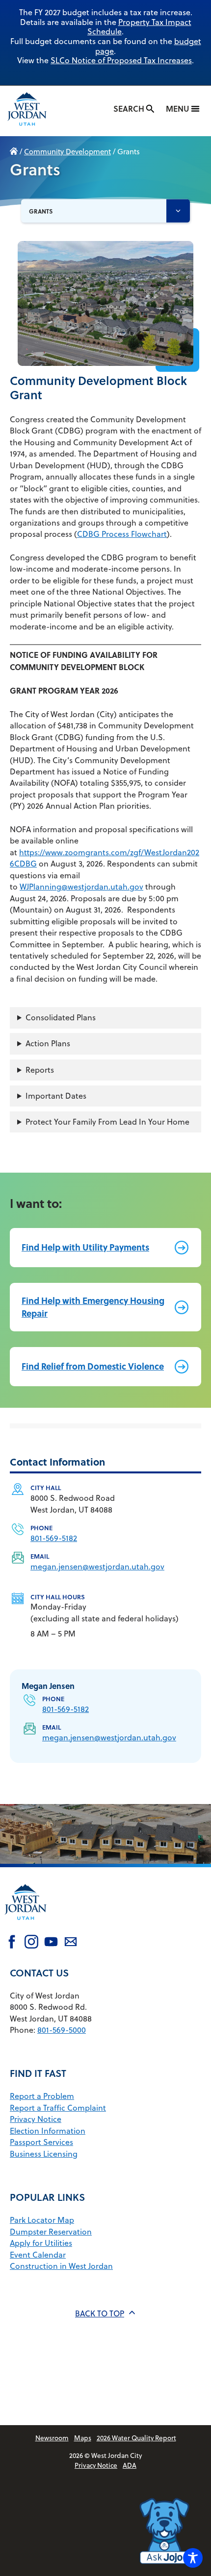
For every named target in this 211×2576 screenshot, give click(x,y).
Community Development (67, 152)
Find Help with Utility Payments (85, 1247)
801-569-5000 (62, 2030)
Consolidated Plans (61, 1017)
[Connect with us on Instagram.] (31, 1943)
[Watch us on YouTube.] (51, 1943)
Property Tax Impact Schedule (139, 27)
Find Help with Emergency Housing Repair (93, 1307)
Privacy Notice (36, 2119)
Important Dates (56, 1096)
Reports (40, 1070)
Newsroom (52, 2438)
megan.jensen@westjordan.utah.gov (97, 1566)
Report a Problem (42, 2096)
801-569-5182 (54, 1538)
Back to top (100, 2313)
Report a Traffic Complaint (58, 2108)
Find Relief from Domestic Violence (93, 1366)
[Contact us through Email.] (71, 1943)
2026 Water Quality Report (136, 2438)
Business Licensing (44, 2154)
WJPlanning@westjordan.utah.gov (81, 887)
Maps (83, 2438)
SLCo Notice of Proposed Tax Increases (121, 60)
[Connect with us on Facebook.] (12, 1943)
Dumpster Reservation (51, 2232)
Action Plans (48, 1043)
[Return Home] (36, 111)
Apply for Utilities (41, 2243)
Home (14, 152)
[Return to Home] (26, 1926)
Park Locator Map (42, 2220)
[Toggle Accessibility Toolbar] (193, 2558)
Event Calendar (38, 2255)
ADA (130, 2465)
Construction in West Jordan (61, 2266)
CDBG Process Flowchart (122, 534)
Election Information (48, 2131)
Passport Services (41, 2142)
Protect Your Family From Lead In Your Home (107, 1122)
